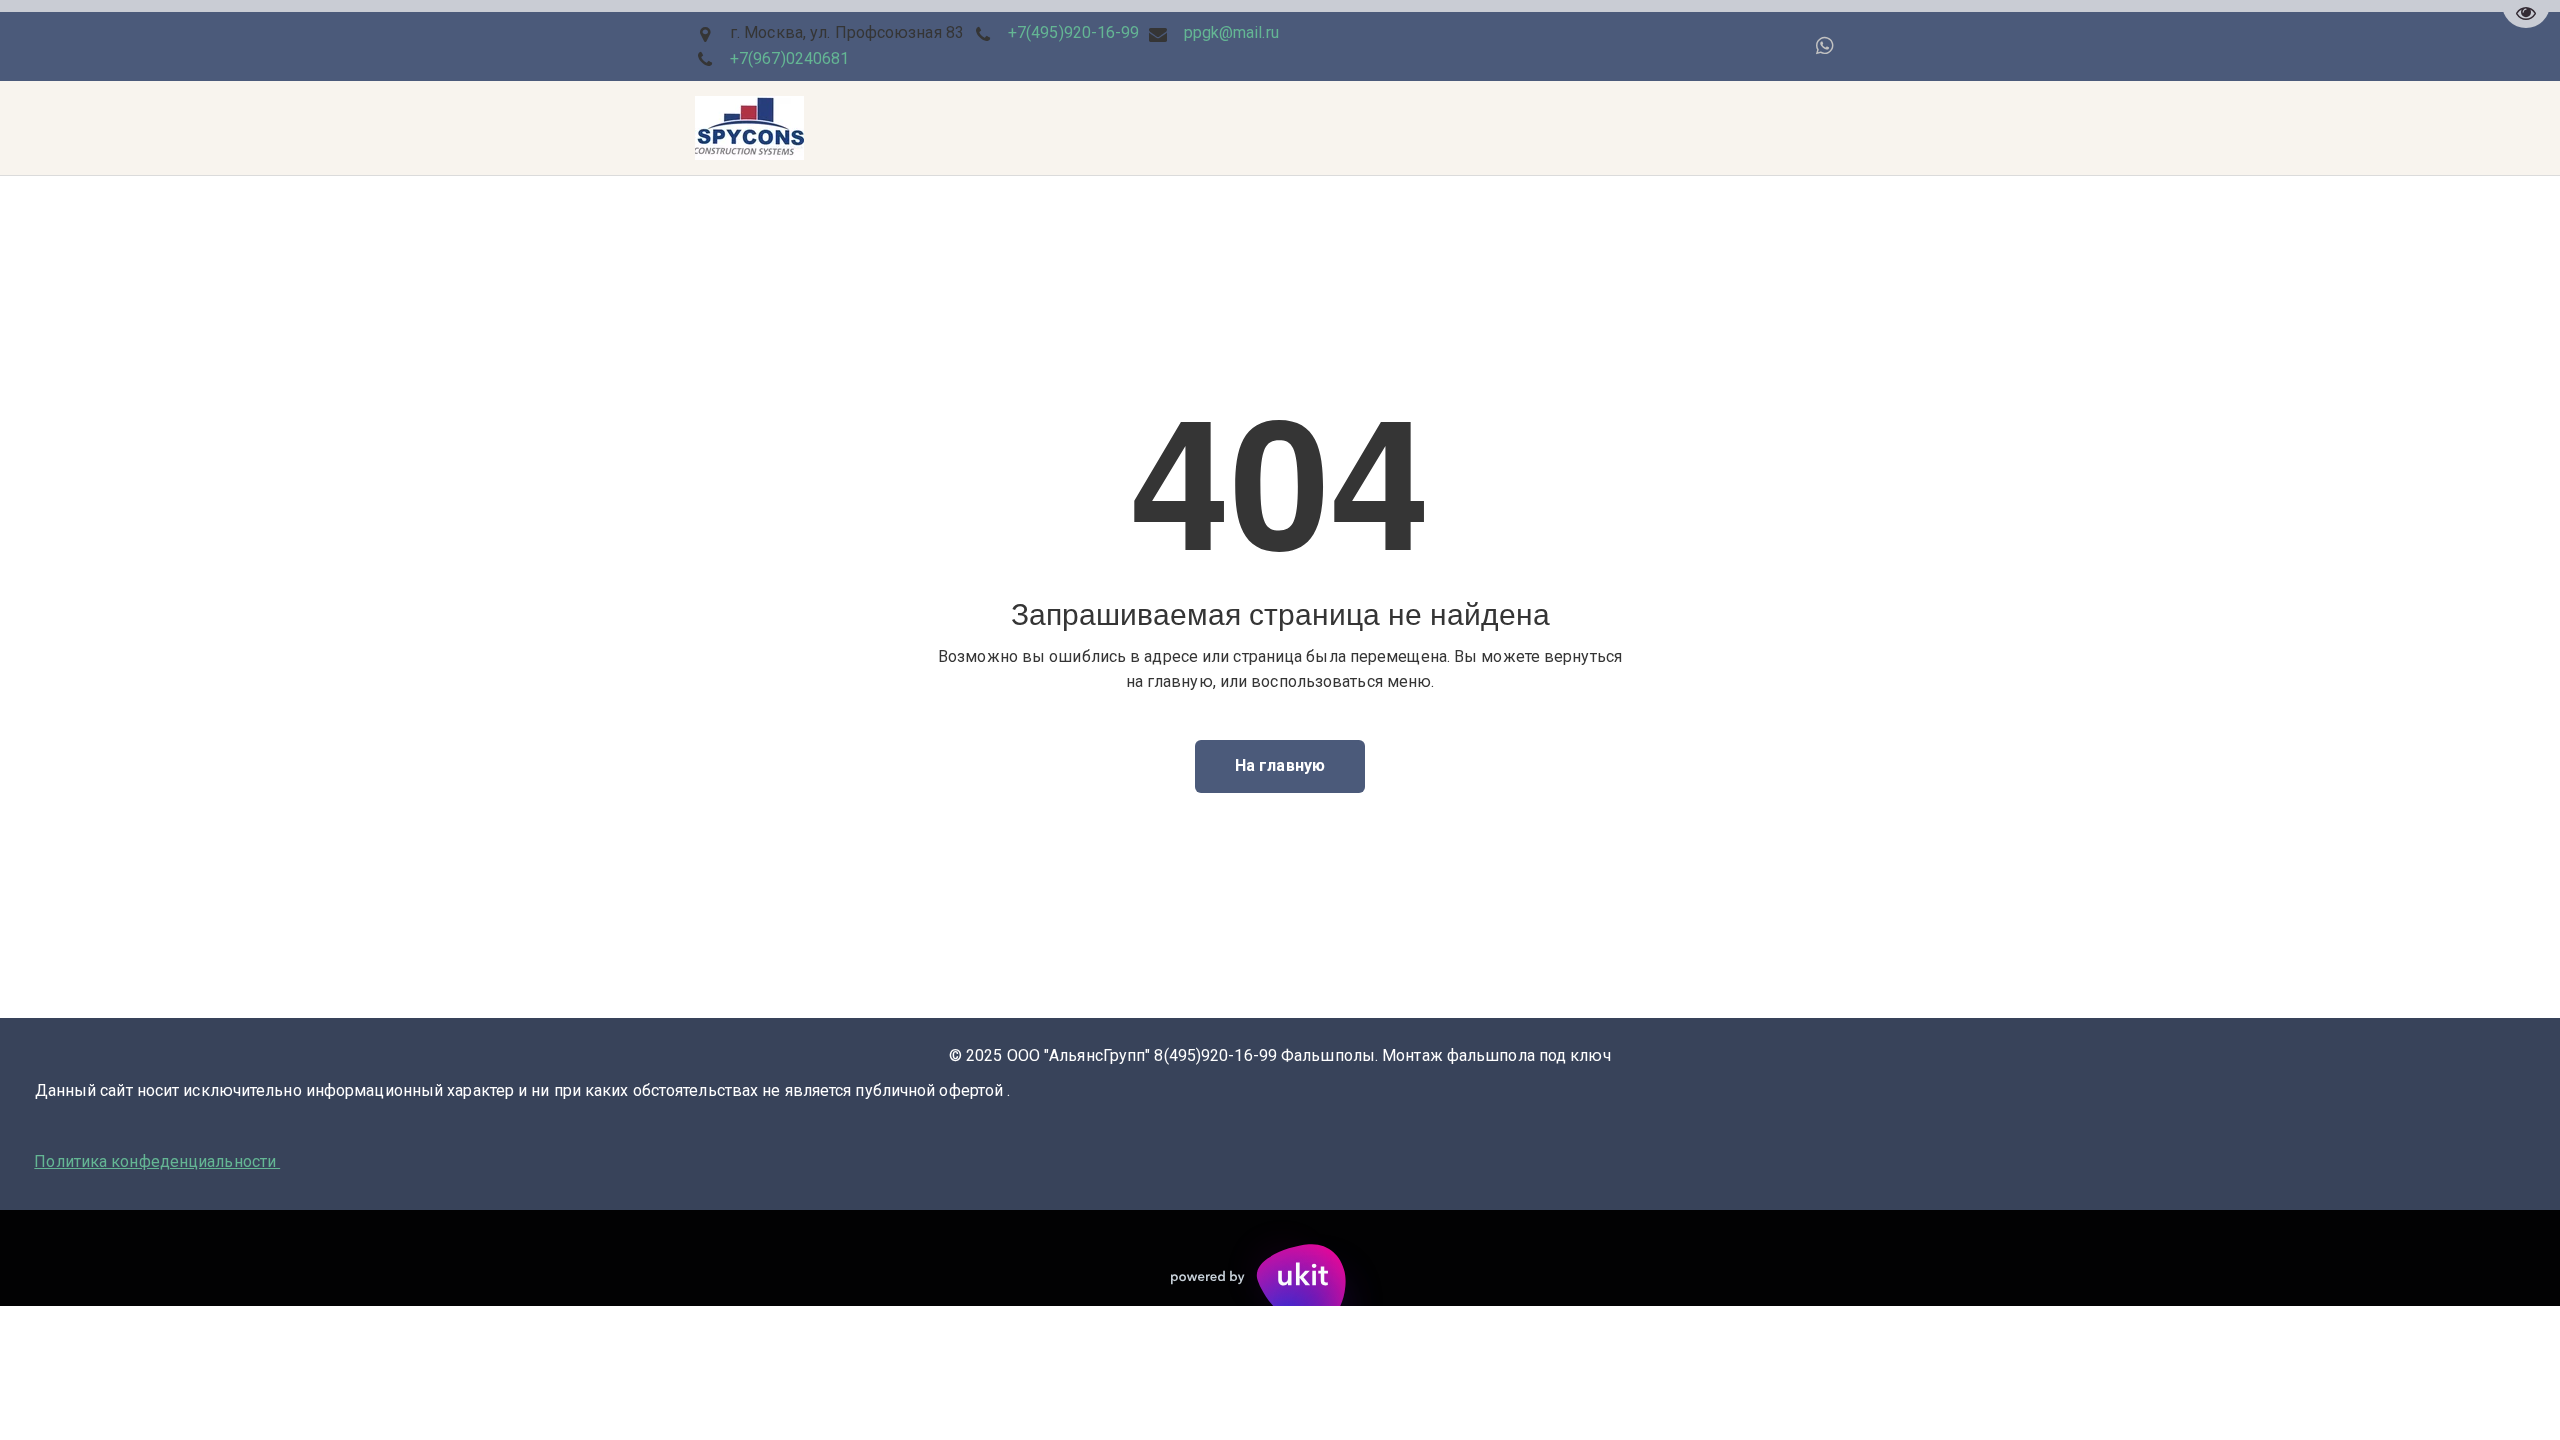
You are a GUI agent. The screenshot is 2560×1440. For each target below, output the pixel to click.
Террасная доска (102, 128)
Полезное (1365, 128)
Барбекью (940, 128)
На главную (1280, 765)
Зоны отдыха (822, 128)
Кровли (604, 128)
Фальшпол (703, 128)
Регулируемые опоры (1515, 128)
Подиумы (240, 128)
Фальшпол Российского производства (1153, 128)
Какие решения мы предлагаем (426, 128)
